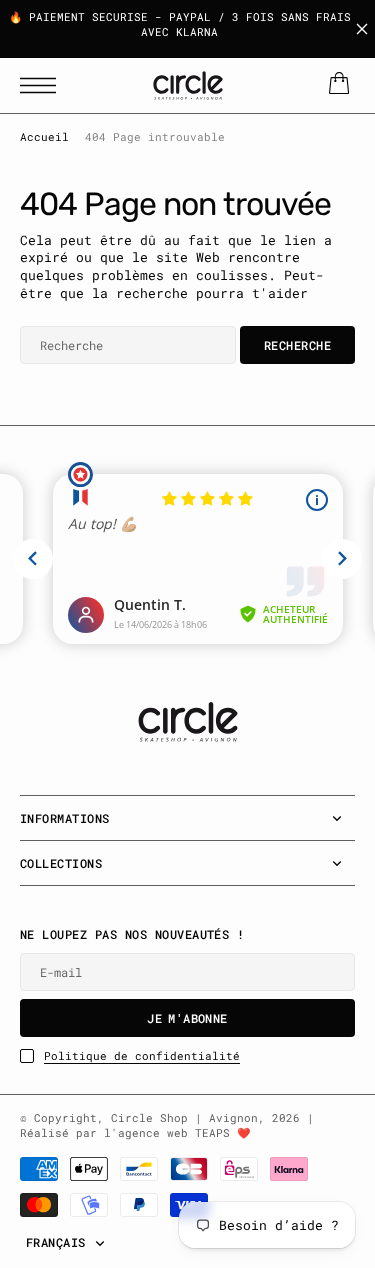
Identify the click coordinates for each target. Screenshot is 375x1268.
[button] (43, 85)
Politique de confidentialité (142, 1056)
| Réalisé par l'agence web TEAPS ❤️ (167, 1125)
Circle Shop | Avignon (184, 1118)
